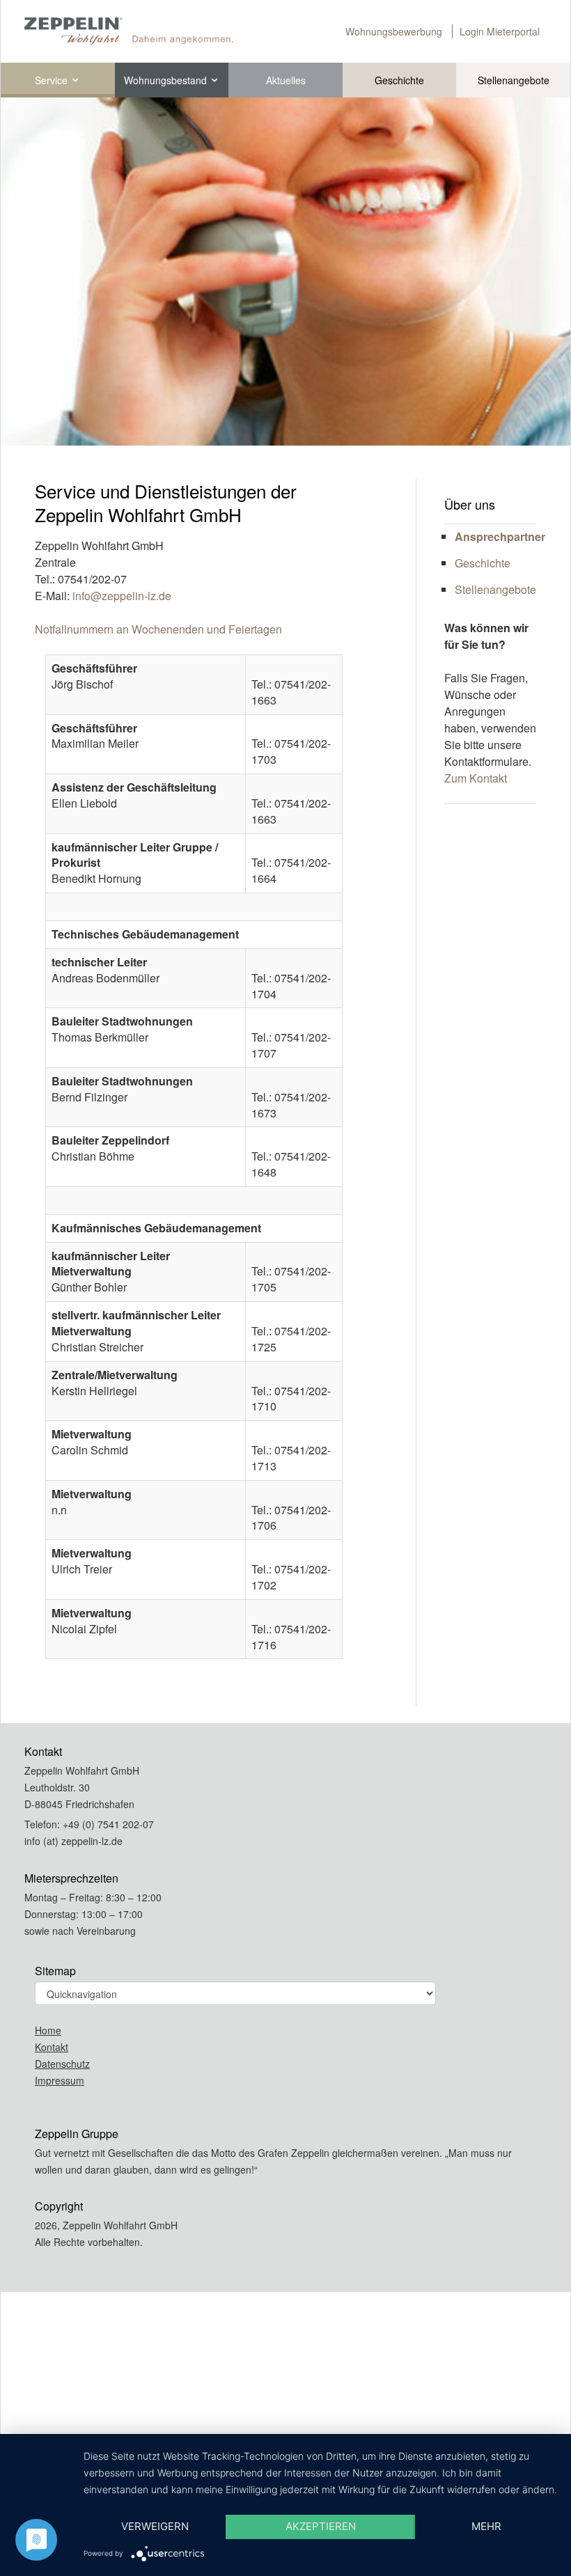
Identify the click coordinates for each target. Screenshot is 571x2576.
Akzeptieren (321, 2526)
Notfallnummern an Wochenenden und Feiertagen (158, 629)
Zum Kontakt (476, 778)
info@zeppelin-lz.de (120, 596)
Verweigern (155, 2526)
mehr (486, 2526)
